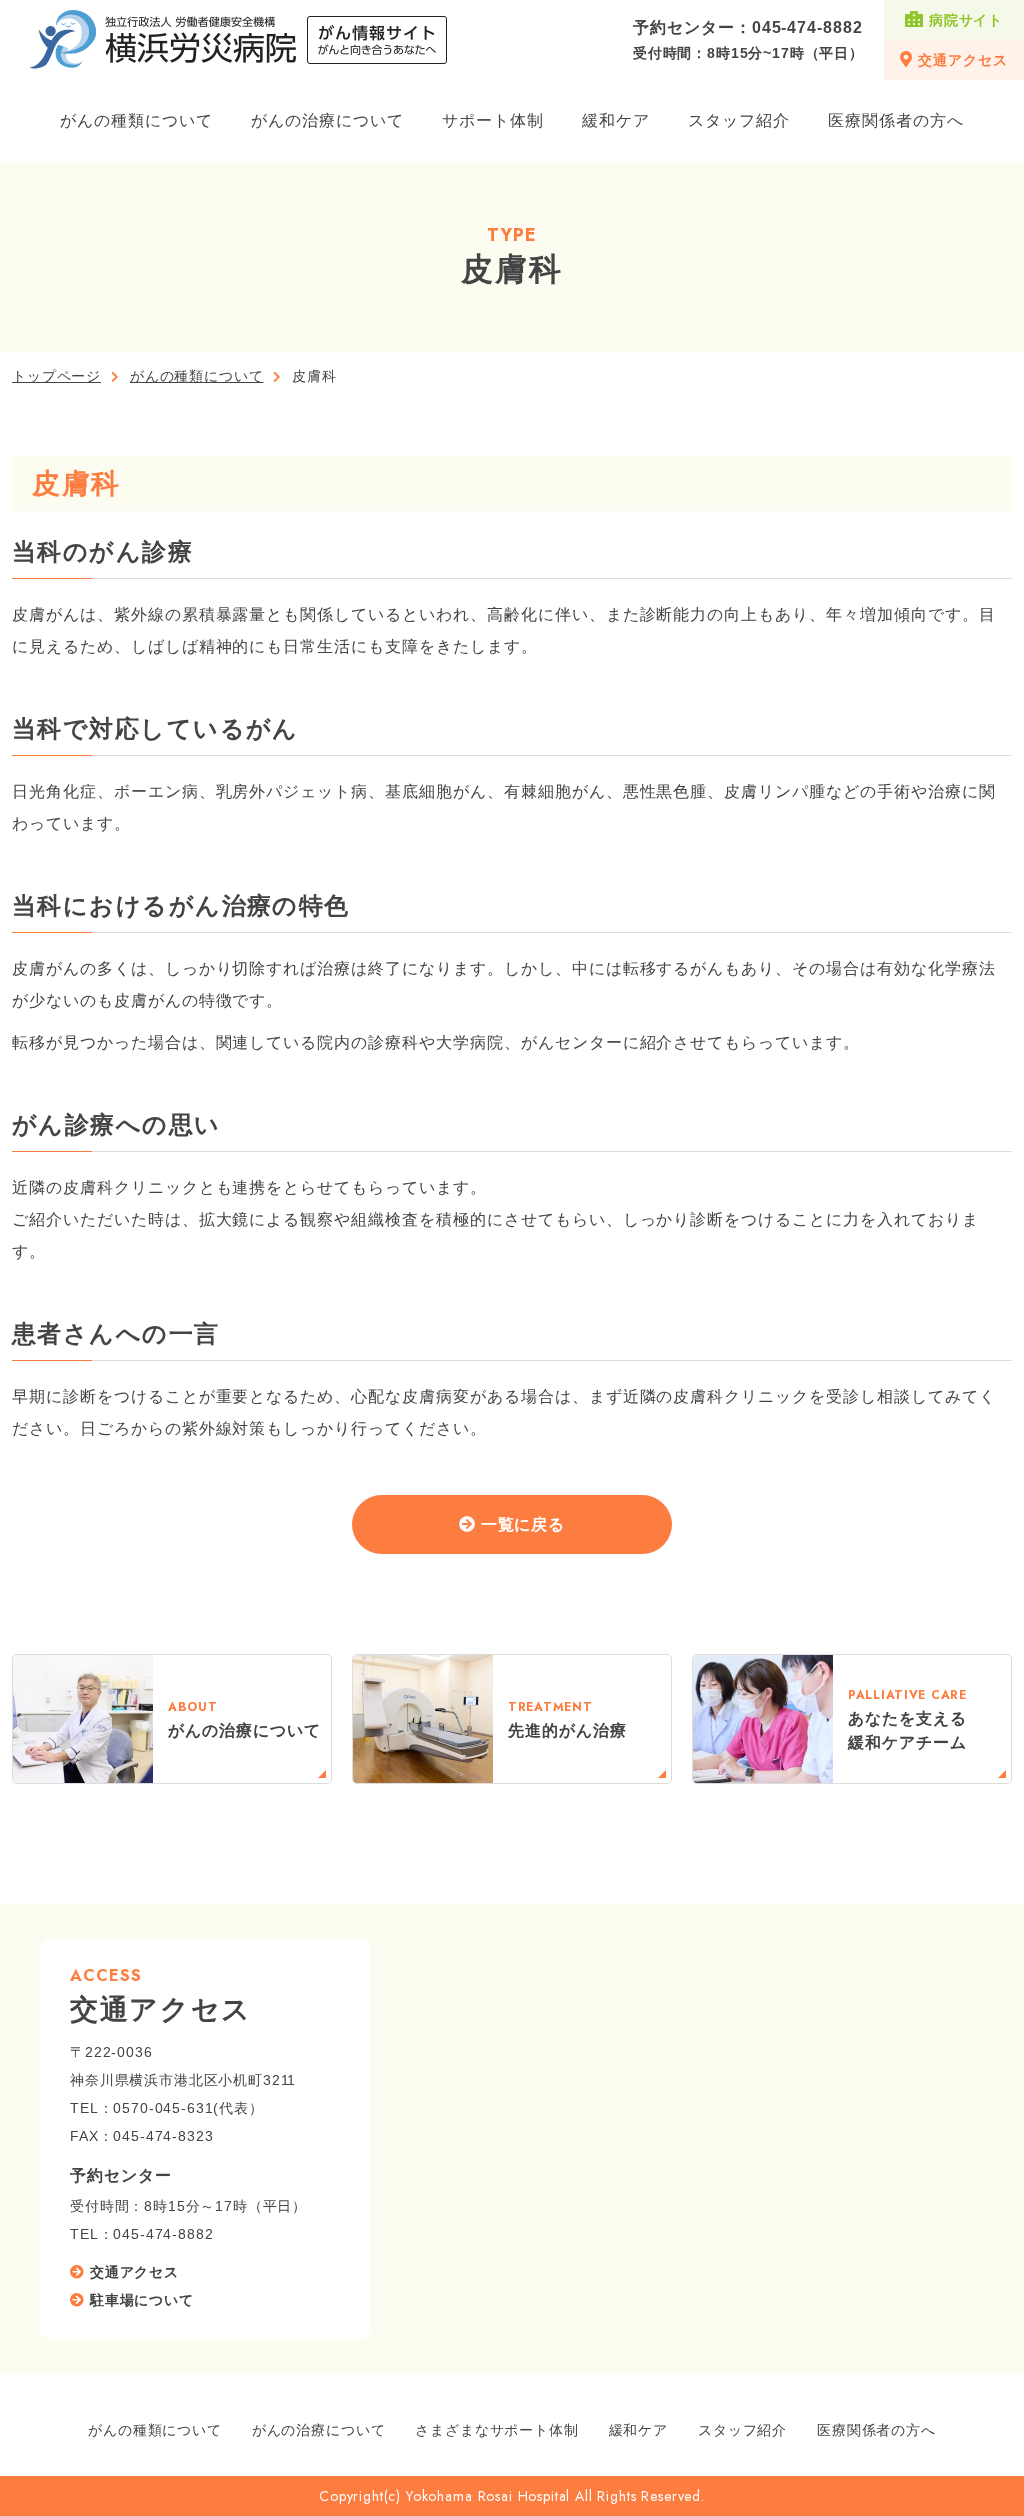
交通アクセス (962, 60)
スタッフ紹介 (739, 120)
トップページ (56, 376)
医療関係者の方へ (896, 120)
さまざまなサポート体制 (496, 2430)
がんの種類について (136, 120)
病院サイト (966, 20)
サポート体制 (493, 120)
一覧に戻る (523, 1524)
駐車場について (142, 2300)
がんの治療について (327, 120)
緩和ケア (616, 120)
